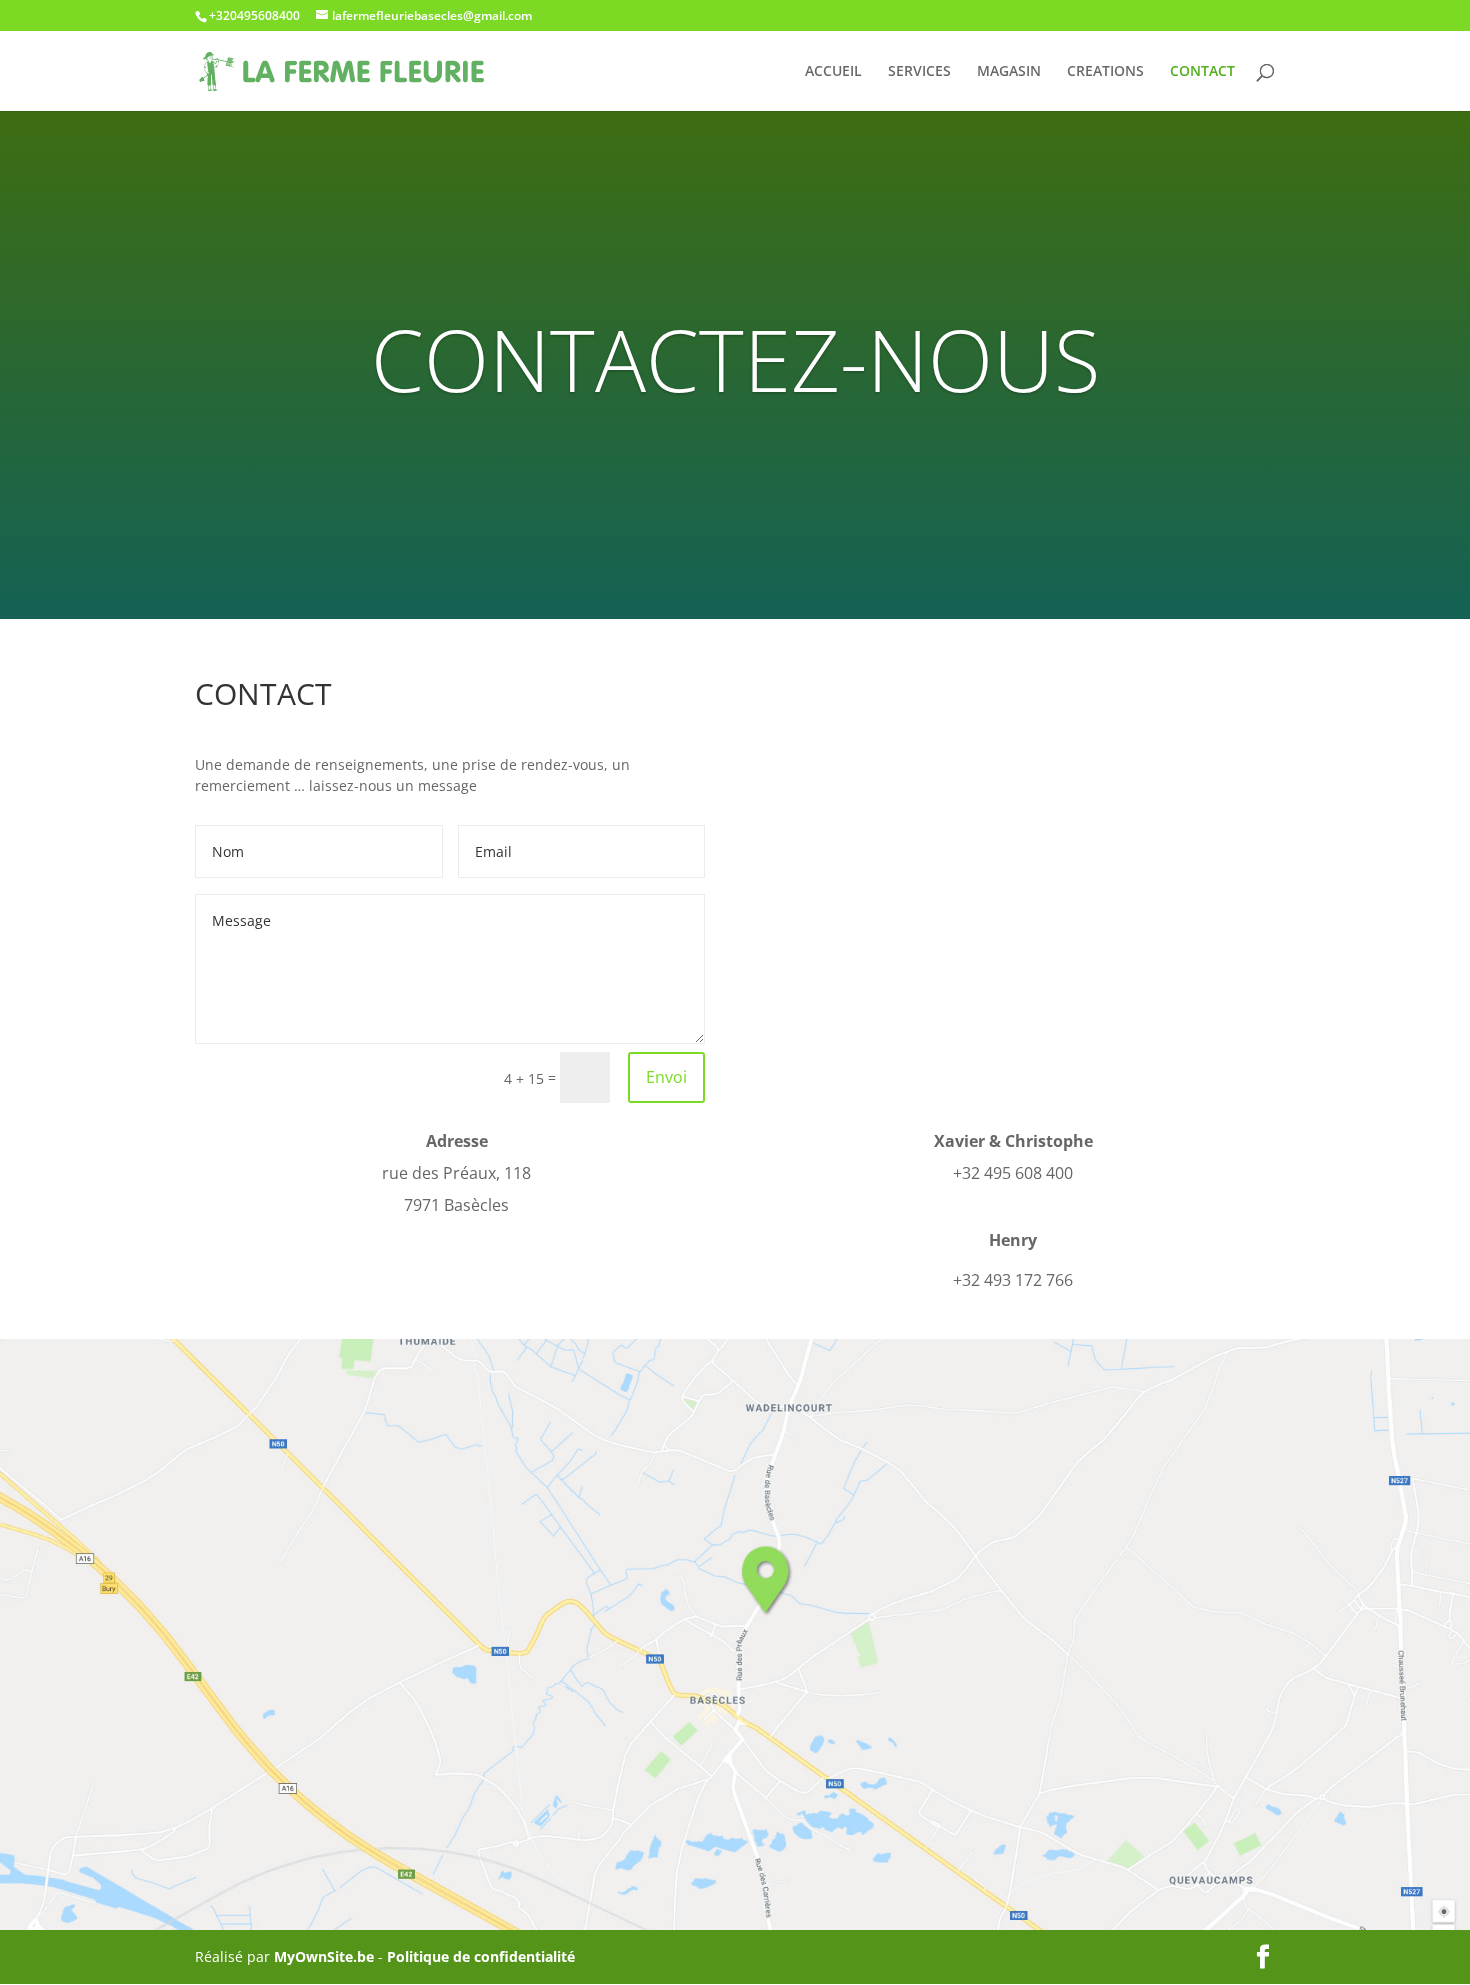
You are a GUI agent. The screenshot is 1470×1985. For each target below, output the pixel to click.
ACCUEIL (833, 72)
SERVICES (919, 72)
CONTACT (1202, 72)
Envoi (666, 1077)
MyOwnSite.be (324, 1956)
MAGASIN (1009, 72)
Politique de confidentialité (481, 1956)
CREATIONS (1105, 72)
